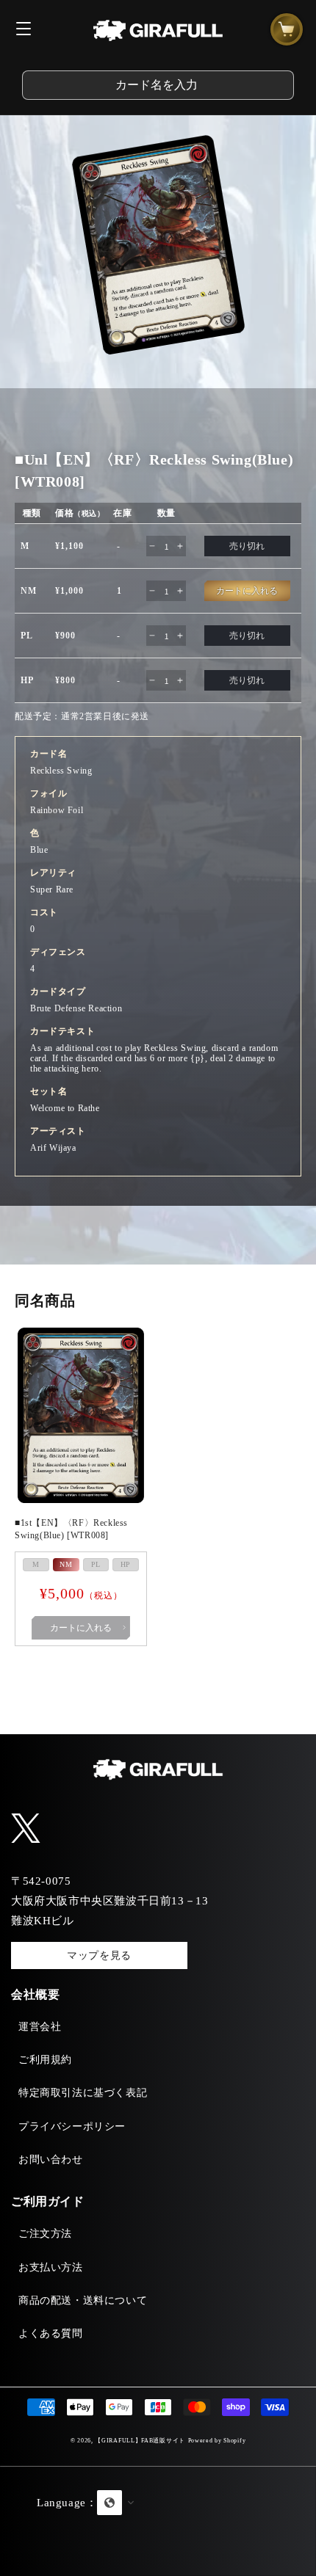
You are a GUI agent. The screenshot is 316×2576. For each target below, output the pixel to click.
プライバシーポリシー (72, 2126)
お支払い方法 (51, 2267)
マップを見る (99, 1955)
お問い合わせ (51, 2160)
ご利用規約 (45, 2060)
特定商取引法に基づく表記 (83, 2093)
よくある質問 (51, 2333)
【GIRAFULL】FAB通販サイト (140, 2441)
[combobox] (158, 85)
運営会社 (40, 2027)
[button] (158, 2521)
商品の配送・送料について (83, 2300)
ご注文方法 (45, 2234)
